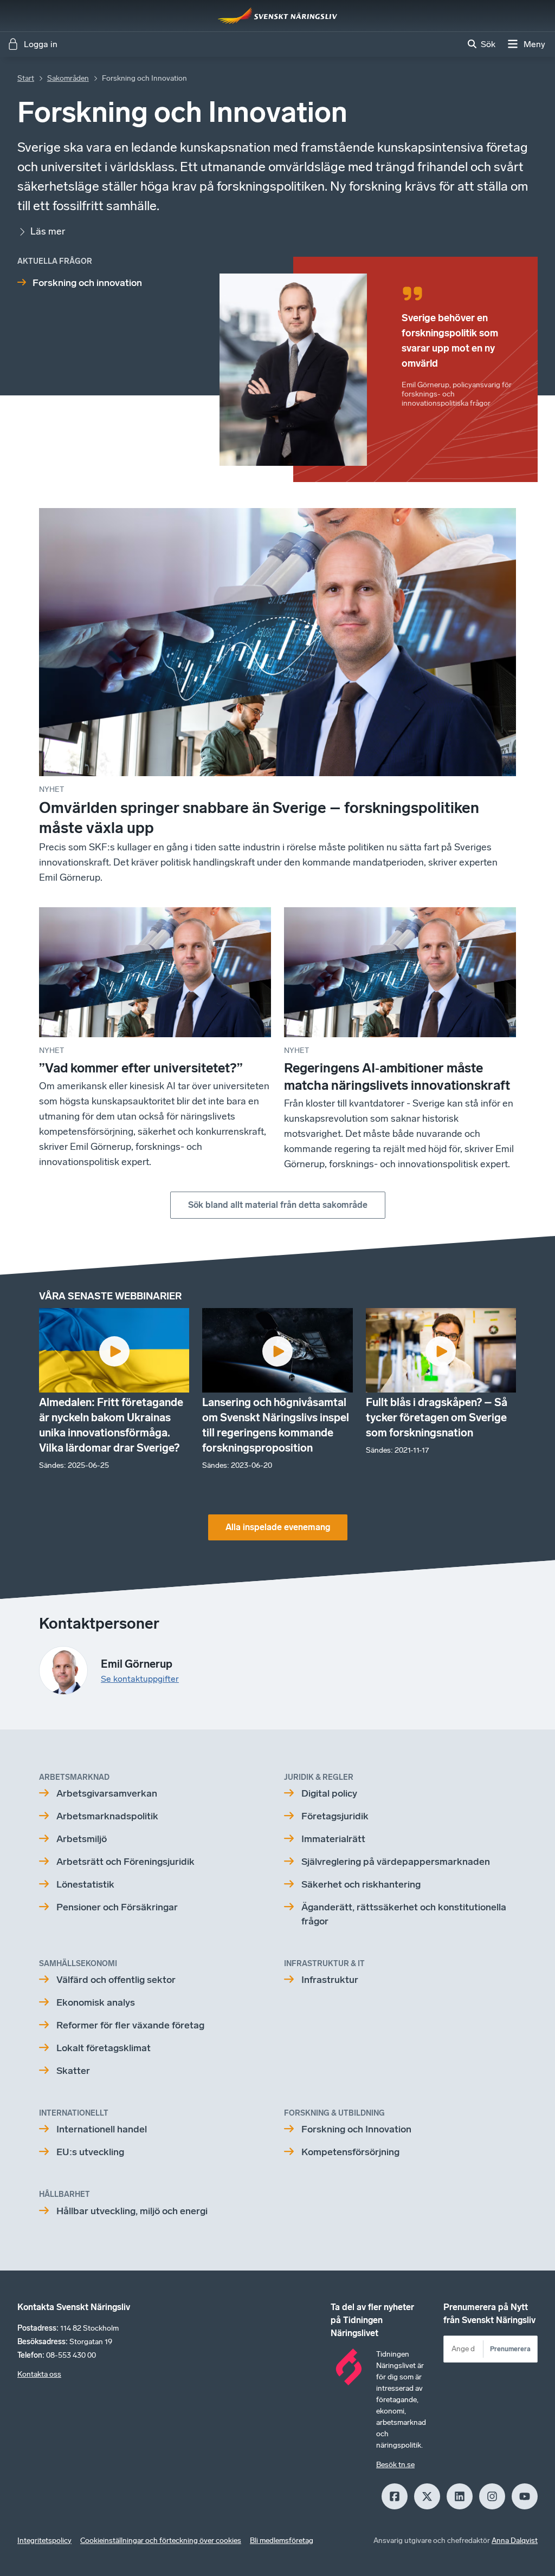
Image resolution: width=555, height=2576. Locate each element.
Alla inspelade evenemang (278, 1527)
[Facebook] (395, 2496)
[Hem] (277, 16)
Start (26, 78)
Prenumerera (510, 2349)
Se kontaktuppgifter (140, 1679)
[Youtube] (525, 2496)
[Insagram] (492, 2496)
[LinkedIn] (460, 2496)
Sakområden (68, 78)
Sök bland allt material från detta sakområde (278, 1205)
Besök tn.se (395, 2465)
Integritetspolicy (44, 2541)
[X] (427, 2496)
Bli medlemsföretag (282, 2541)
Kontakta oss (39, 2374)
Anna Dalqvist (515, 2541)
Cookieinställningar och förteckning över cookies (161, 2541)
